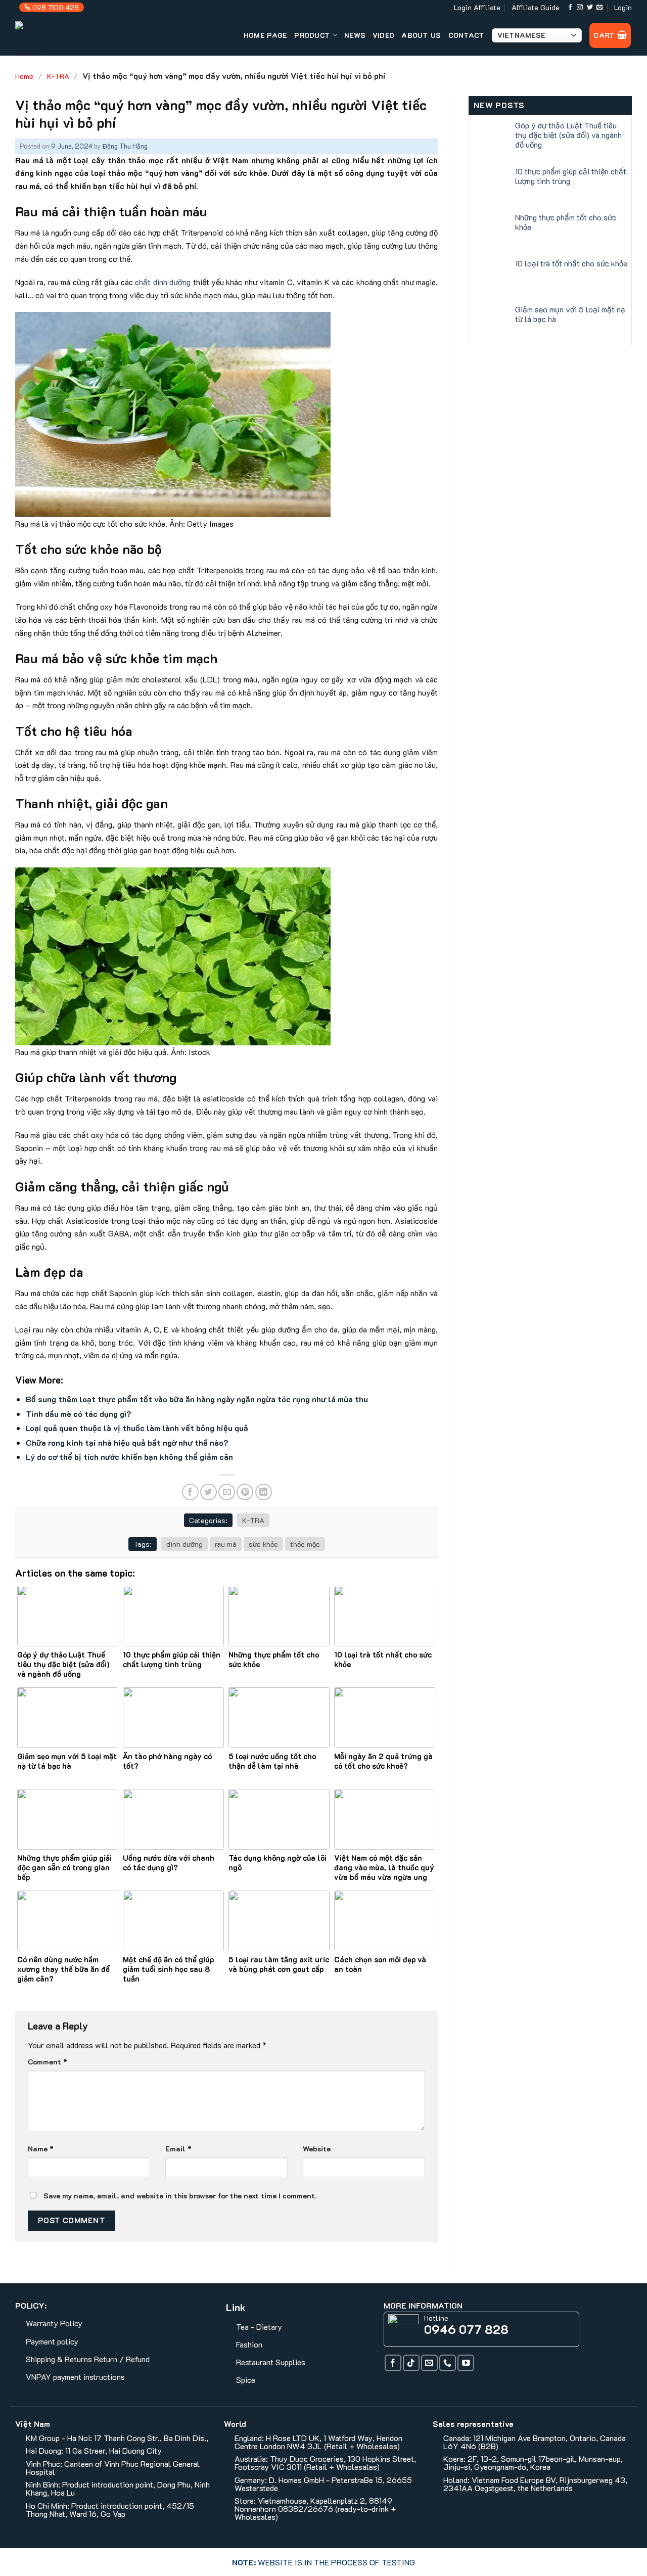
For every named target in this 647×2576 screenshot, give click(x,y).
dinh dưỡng (184, 1544)
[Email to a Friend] (227, 1492)
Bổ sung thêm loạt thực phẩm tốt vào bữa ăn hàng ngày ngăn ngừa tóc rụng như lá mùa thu (197, 1399)
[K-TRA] (54, 35)
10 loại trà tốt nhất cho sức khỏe (571, 263)
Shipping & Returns (59, 2359)
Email (178, 2149)
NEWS (355, 35)
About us (421, 35)
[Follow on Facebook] (570, 8)
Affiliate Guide (536, 7)
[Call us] (448, 2363)
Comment (48, 2062)
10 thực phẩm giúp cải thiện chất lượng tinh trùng (571, 176)
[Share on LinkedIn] (264, 1492)
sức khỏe (263, 1544)
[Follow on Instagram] (580, 8)
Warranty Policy (54, 2323)
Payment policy (52, 2341)
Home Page (266, 35)
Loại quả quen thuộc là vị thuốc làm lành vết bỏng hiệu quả (137, 1428)
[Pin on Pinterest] (245, 1492)
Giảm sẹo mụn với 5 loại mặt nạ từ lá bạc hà (570, 314)
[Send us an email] (599, 8)
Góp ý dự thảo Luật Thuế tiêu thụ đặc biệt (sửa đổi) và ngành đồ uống (568, 135)
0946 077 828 (466, 2329)
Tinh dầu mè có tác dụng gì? (79, 1414)
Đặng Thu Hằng (125, 146)
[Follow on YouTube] (466, 2363)
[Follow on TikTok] (411, 2363)
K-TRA (58, 76)
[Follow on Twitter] (590, 8)
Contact (467, 35)
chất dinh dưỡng (163, 282)
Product (312, 35)
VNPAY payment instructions (75, 2377)
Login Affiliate (477, 7)
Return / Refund (122, 2359)
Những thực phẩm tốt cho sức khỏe (566, 222)
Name (41, 2149)
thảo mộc (305, 1544)
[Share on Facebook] (190, 1492)
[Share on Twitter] (209, 1492)
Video (383, 35)
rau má (226, 1544)
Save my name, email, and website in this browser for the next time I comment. (180, 2196)
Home (24, 76)
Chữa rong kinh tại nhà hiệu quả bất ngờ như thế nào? (127, 1442)
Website (317, 2149)
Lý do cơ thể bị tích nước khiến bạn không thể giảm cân (129, 1457)
